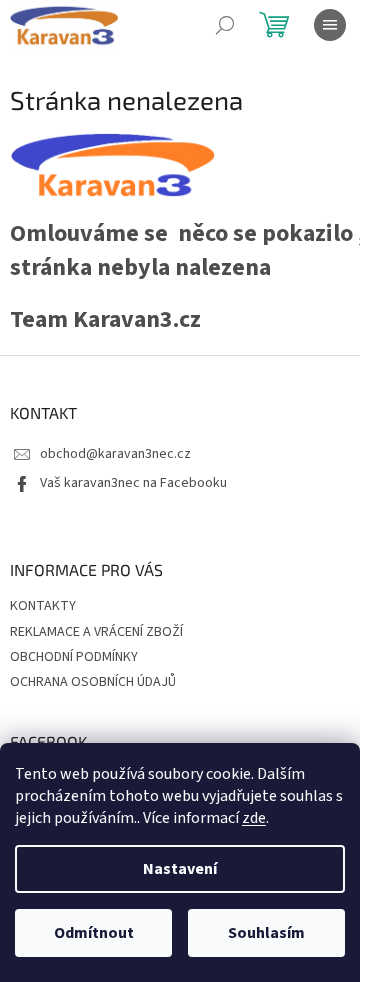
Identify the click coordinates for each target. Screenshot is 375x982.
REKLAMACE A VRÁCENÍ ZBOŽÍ (96, 632)
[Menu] (330, 25)
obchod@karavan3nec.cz (115, 454)
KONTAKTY (43, 606)
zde (254, 818)
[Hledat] (225, 25)
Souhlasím (266, 933)
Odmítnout (94, 933)
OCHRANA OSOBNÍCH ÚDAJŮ (93, 682)
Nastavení (180, 869)
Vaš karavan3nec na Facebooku (133, 483)
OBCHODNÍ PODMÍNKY (74, 657)
